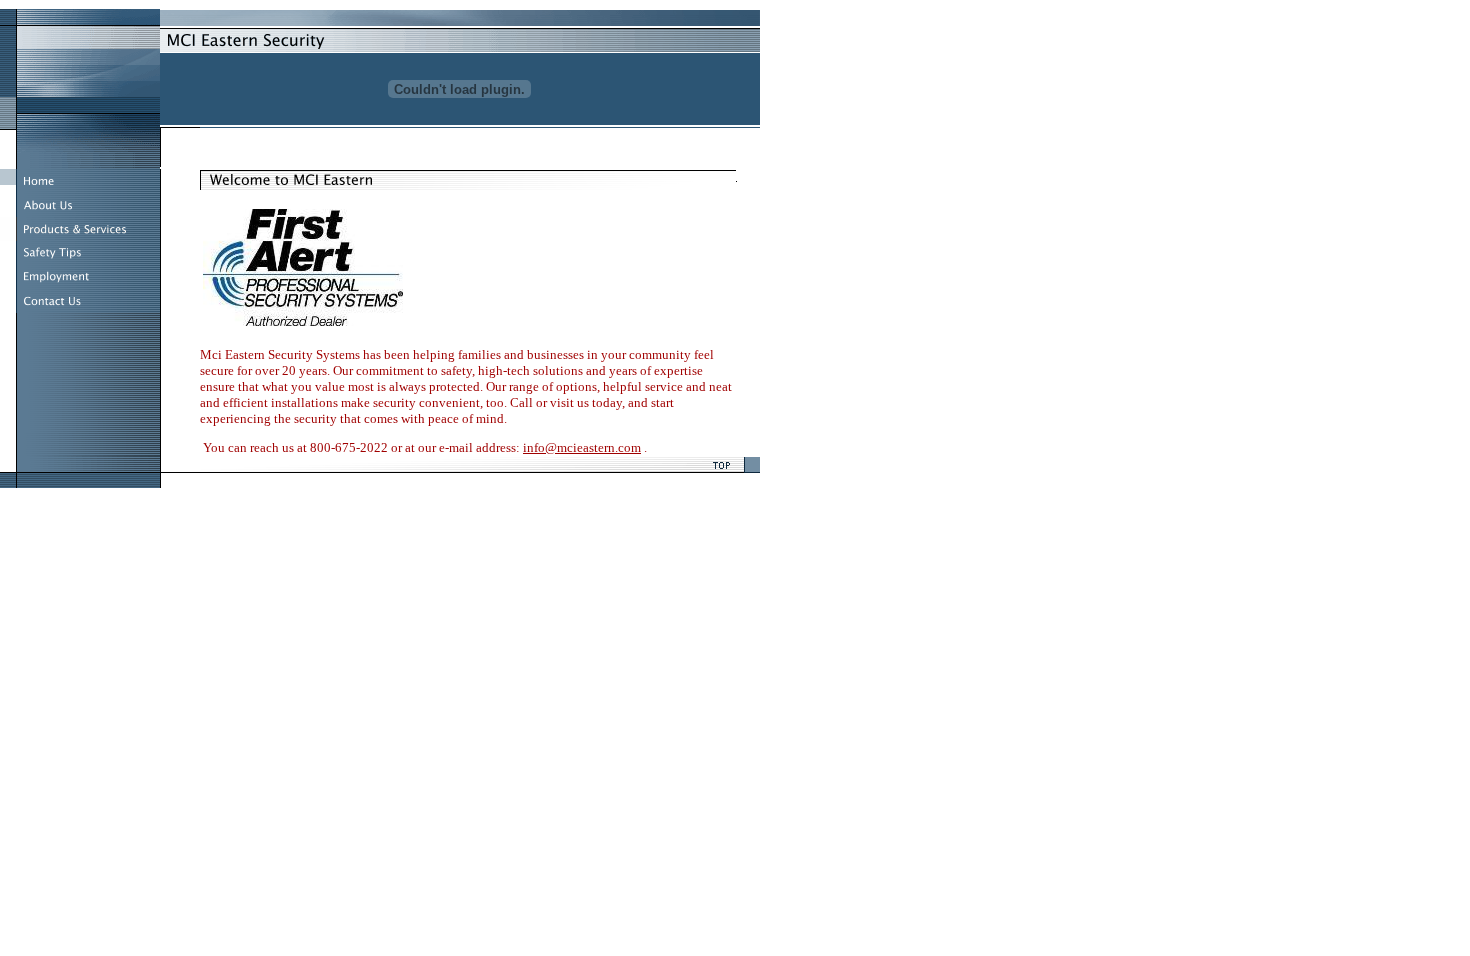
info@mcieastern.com (582, 447)
